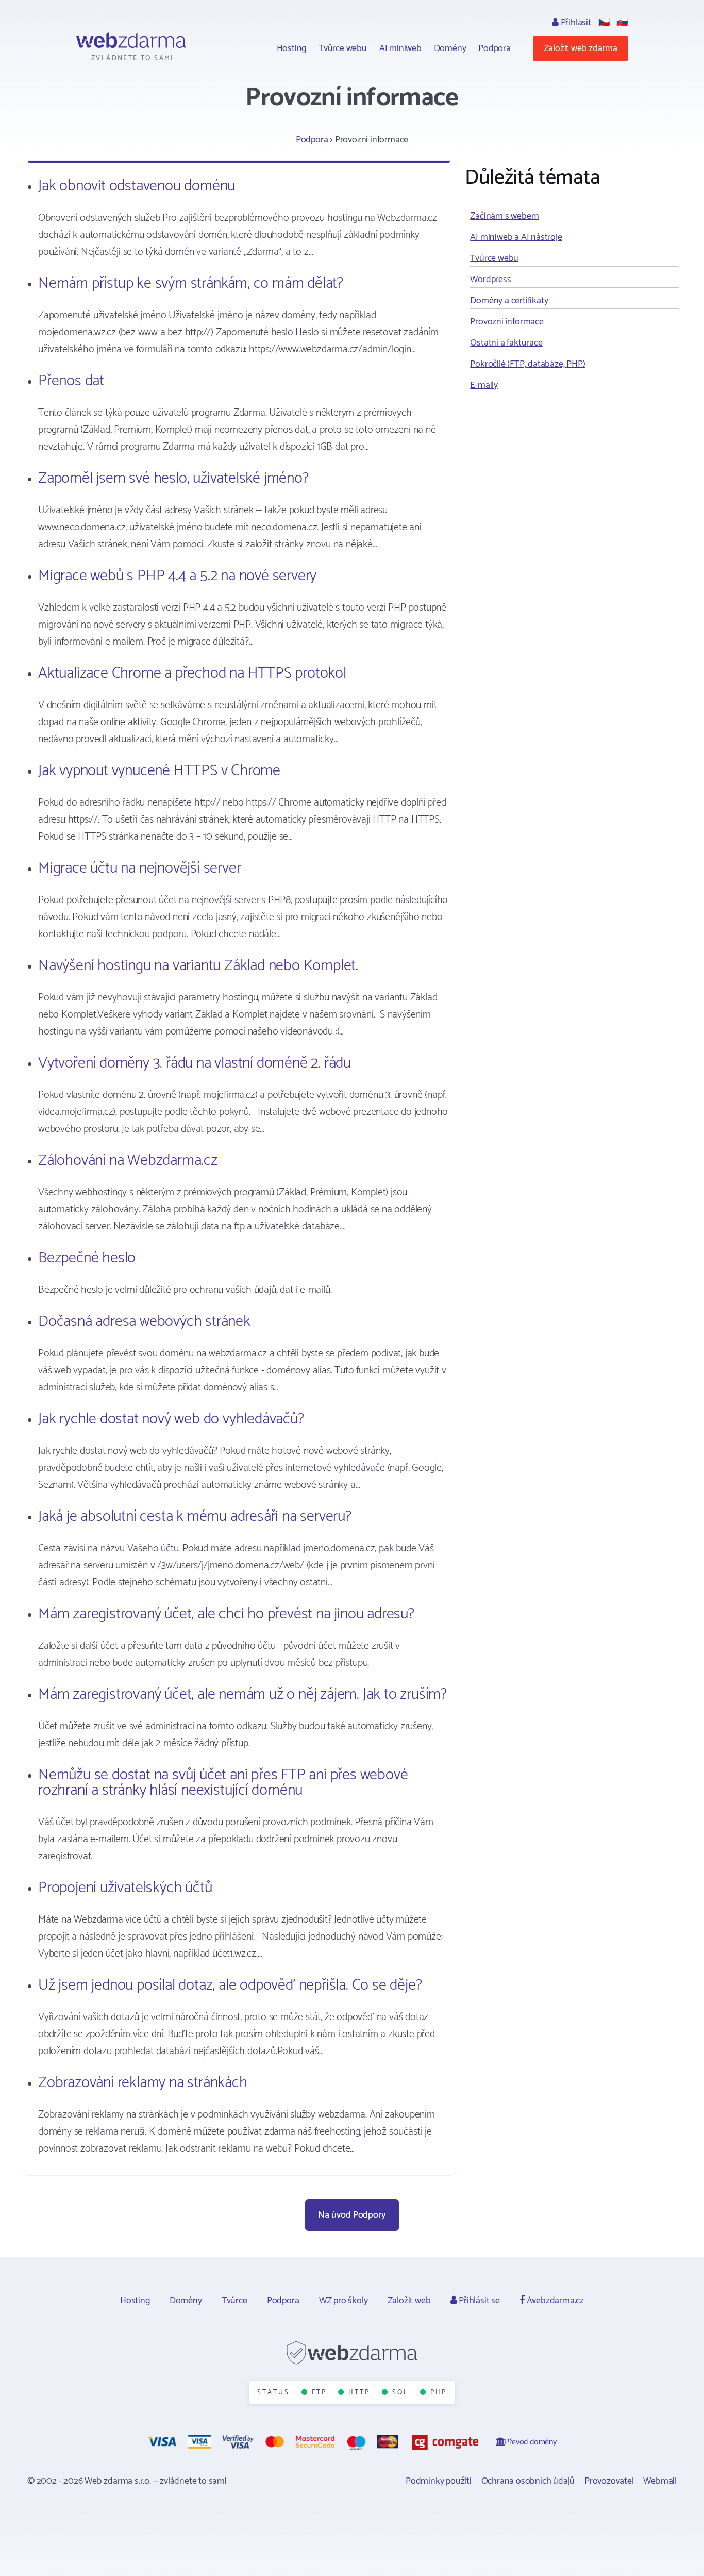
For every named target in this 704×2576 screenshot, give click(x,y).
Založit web (409, 2301)
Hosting (292, 48)
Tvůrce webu (343, 48)
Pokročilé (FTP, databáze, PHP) (527, 364)
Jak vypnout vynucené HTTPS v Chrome (159, 771)
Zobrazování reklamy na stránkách (143, 2083)
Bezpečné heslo (87, 1258)
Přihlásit (575, 23)
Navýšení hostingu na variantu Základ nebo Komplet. (198, 966)
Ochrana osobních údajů (528, 2481)
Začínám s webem (504, 216)
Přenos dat (71, 381)
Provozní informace (507, 322)
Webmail (660, 2481)
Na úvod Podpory (352, 2215)
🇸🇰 (622, 23)
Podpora (495, 48)
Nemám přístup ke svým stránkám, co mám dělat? (191, 283)
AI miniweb (400, 48)
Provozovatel (609, 2481)
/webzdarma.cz (554, 2301)
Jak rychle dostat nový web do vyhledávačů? (171, 1419)
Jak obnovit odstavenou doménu (137, 186)
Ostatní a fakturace (506, 343)
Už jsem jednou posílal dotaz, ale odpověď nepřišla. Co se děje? (230, 1985)
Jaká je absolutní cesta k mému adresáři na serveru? (195, 1516)
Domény (450, 48)
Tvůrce (234, 2301)
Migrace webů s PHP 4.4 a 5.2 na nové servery (177, 576)
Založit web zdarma (581, 48)
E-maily (484, 385)
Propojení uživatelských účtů (125, 1888)
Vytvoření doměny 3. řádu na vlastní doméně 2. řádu (195, 1063)
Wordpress (490, 280)
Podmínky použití (439, 2481)
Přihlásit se (478, 2301)
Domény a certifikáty (509, 301)
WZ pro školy (343, 2301)
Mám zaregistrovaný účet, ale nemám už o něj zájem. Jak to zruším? (242, 1694)
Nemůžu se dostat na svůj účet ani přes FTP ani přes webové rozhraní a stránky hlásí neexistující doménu (223, 1783)
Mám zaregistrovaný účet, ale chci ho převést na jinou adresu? (226, 1614)
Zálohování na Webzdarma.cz (128, 1161)
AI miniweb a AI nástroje (516, 237)
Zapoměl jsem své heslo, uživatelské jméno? (173, 478)
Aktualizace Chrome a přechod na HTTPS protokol (192, 673)
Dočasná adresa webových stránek (144, 1322)
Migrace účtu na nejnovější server (139, 868)
